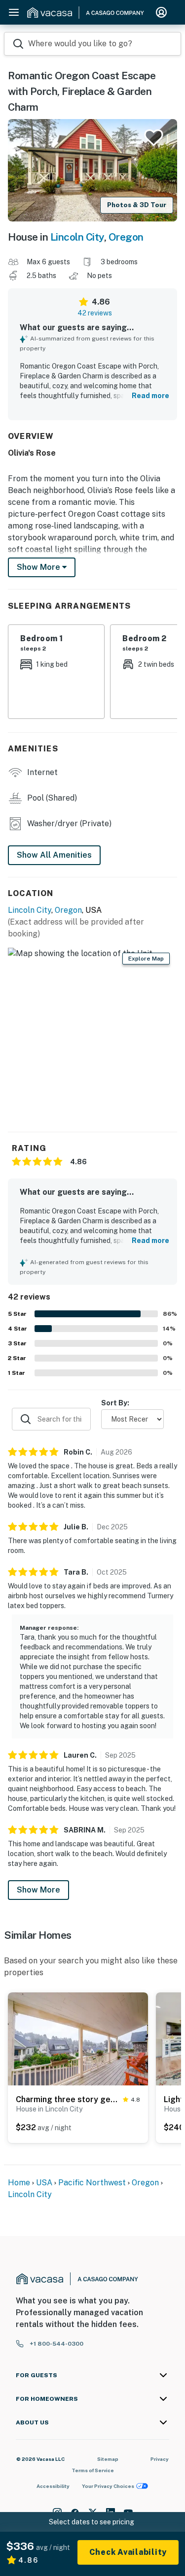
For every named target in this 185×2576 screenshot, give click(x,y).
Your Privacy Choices (108, 2486)
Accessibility (53, 2486)
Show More (38, 1890)
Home (19, 2183)
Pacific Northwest (92, 2183)
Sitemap (108, 2459)
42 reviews (95, 313)
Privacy (160, 2459)
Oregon (126, 237)
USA (44, 2183)
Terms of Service (93, 2470)
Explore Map (146, 959)
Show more (39, 567)
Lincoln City (77, 237)
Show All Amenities (54, 855)
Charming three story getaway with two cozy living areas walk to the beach (67, 2099)
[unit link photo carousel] (78, 2038)
